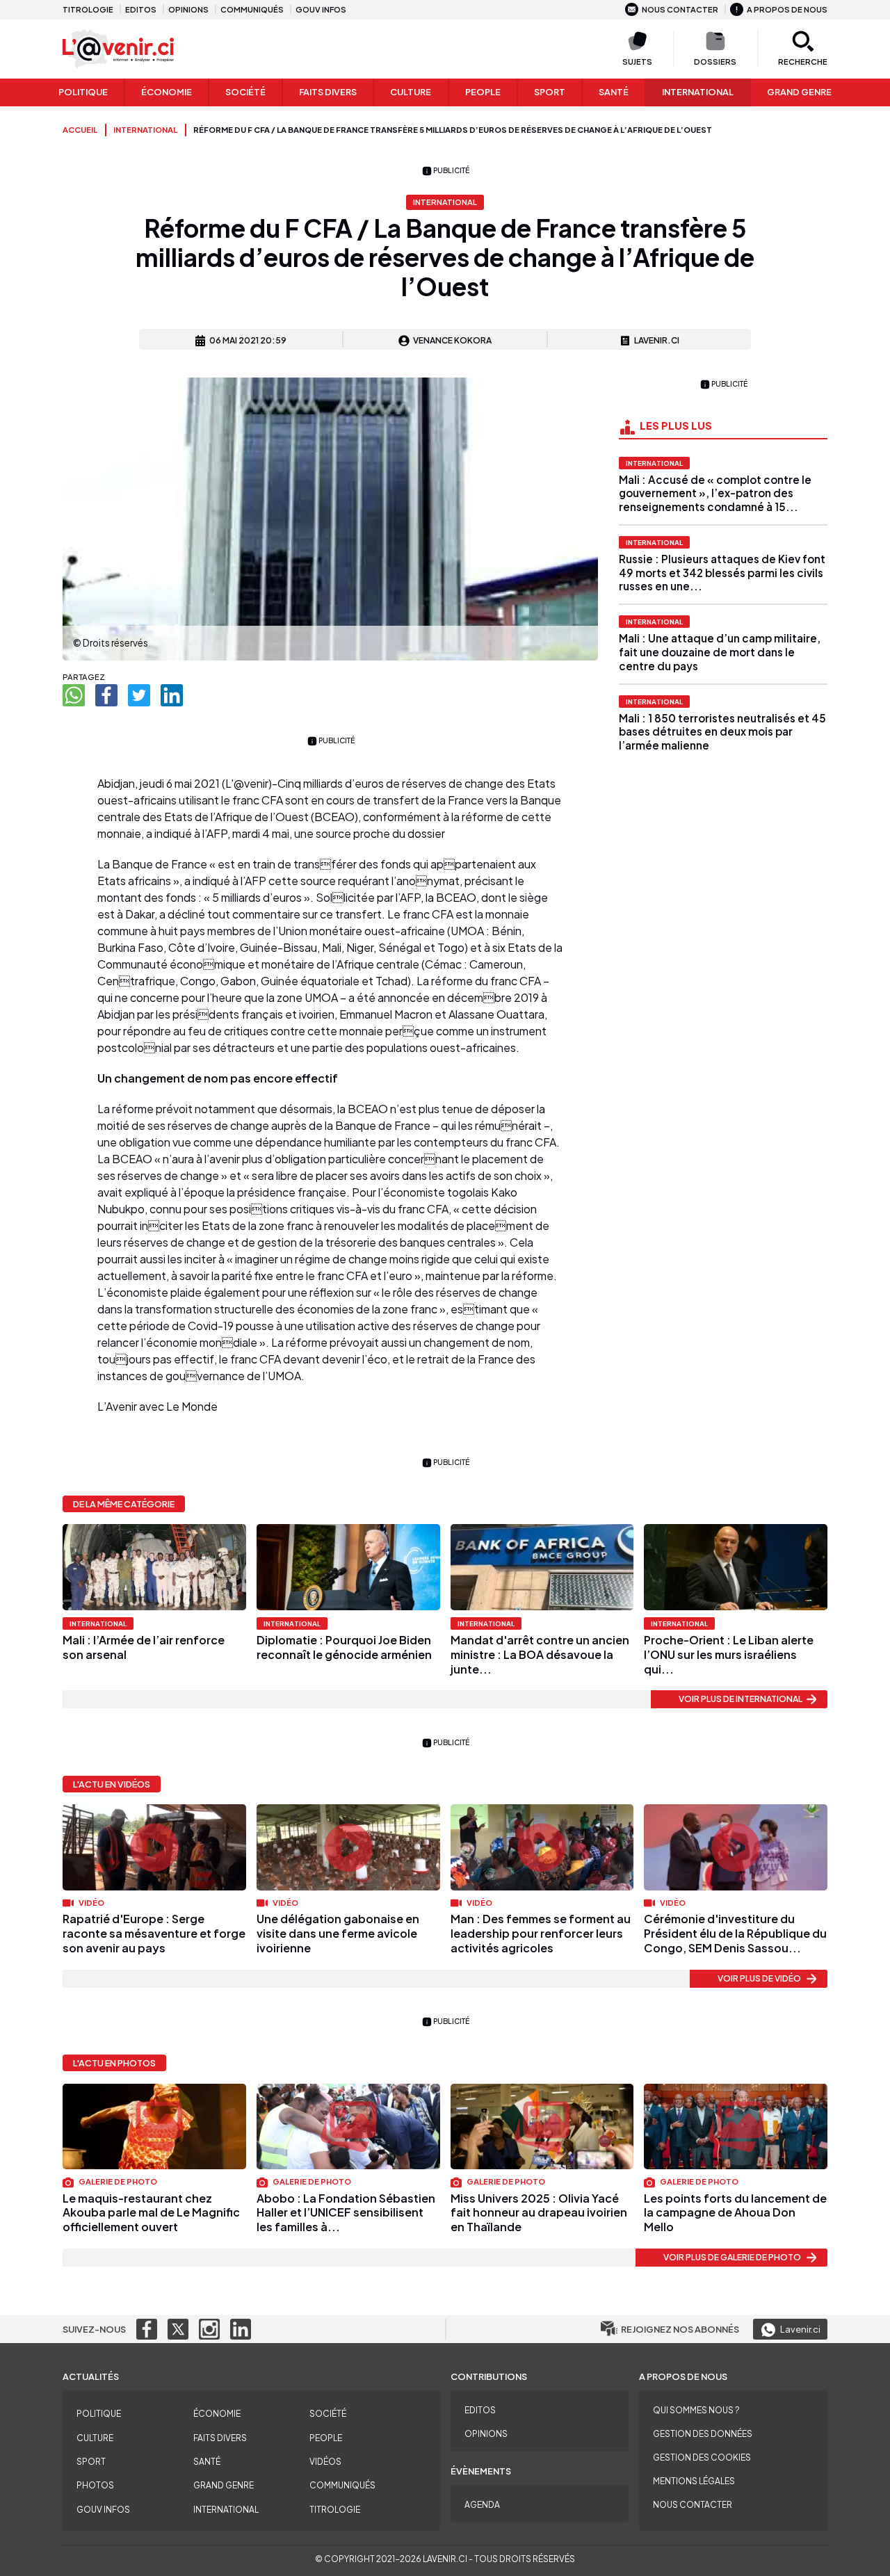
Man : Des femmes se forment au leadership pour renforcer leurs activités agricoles (541, 1933)
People (483, 92)
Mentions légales (694, 2481)
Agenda (482, 2505)
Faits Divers (328, 92)
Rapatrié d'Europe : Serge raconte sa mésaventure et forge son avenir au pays (154, 1933)
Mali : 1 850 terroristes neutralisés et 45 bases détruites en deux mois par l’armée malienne (722, 732)
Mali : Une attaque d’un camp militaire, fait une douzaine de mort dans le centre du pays (720, 652)
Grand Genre (224, 2485)
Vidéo (91, 1902)
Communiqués (252, 9)
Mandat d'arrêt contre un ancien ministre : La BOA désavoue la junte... (540, 1654)
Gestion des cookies (702, 2457)
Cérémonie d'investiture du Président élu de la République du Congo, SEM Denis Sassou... (735, 1933)
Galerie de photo (117, 2181)
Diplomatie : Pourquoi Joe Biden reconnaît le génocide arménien (344, 1647)
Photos (95, 2485)
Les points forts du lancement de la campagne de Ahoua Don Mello (735, 2213)
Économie (167, 92)
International (698, 92)
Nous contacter (680, 9)
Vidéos (325, 2462)
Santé (614, 92)
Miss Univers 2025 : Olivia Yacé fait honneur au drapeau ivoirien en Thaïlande (539, 2213)
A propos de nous (787, 9)
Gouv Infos (103, 2510)
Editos (141, 9)
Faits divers (220, 2438)
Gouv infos (321, 9)
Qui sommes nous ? (696, 2410)
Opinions (188, 9)
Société (245, 92)
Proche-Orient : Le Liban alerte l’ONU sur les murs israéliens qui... (729, 1654)
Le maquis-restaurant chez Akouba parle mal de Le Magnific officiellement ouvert (151, 2213)
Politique (83, 92)
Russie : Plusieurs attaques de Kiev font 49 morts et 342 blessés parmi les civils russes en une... (722, 573)
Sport (550, 92)
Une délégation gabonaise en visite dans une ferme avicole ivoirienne (338, 1933)
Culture (411, 92)
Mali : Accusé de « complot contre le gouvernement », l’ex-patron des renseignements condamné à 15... (715, 493)
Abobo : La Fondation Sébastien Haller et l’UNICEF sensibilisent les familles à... (346, 2213)
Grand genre (799, 92)
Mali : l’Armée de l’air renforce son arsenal (144, 1647)
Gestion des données (703, 2434)
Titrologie (88, 9)
